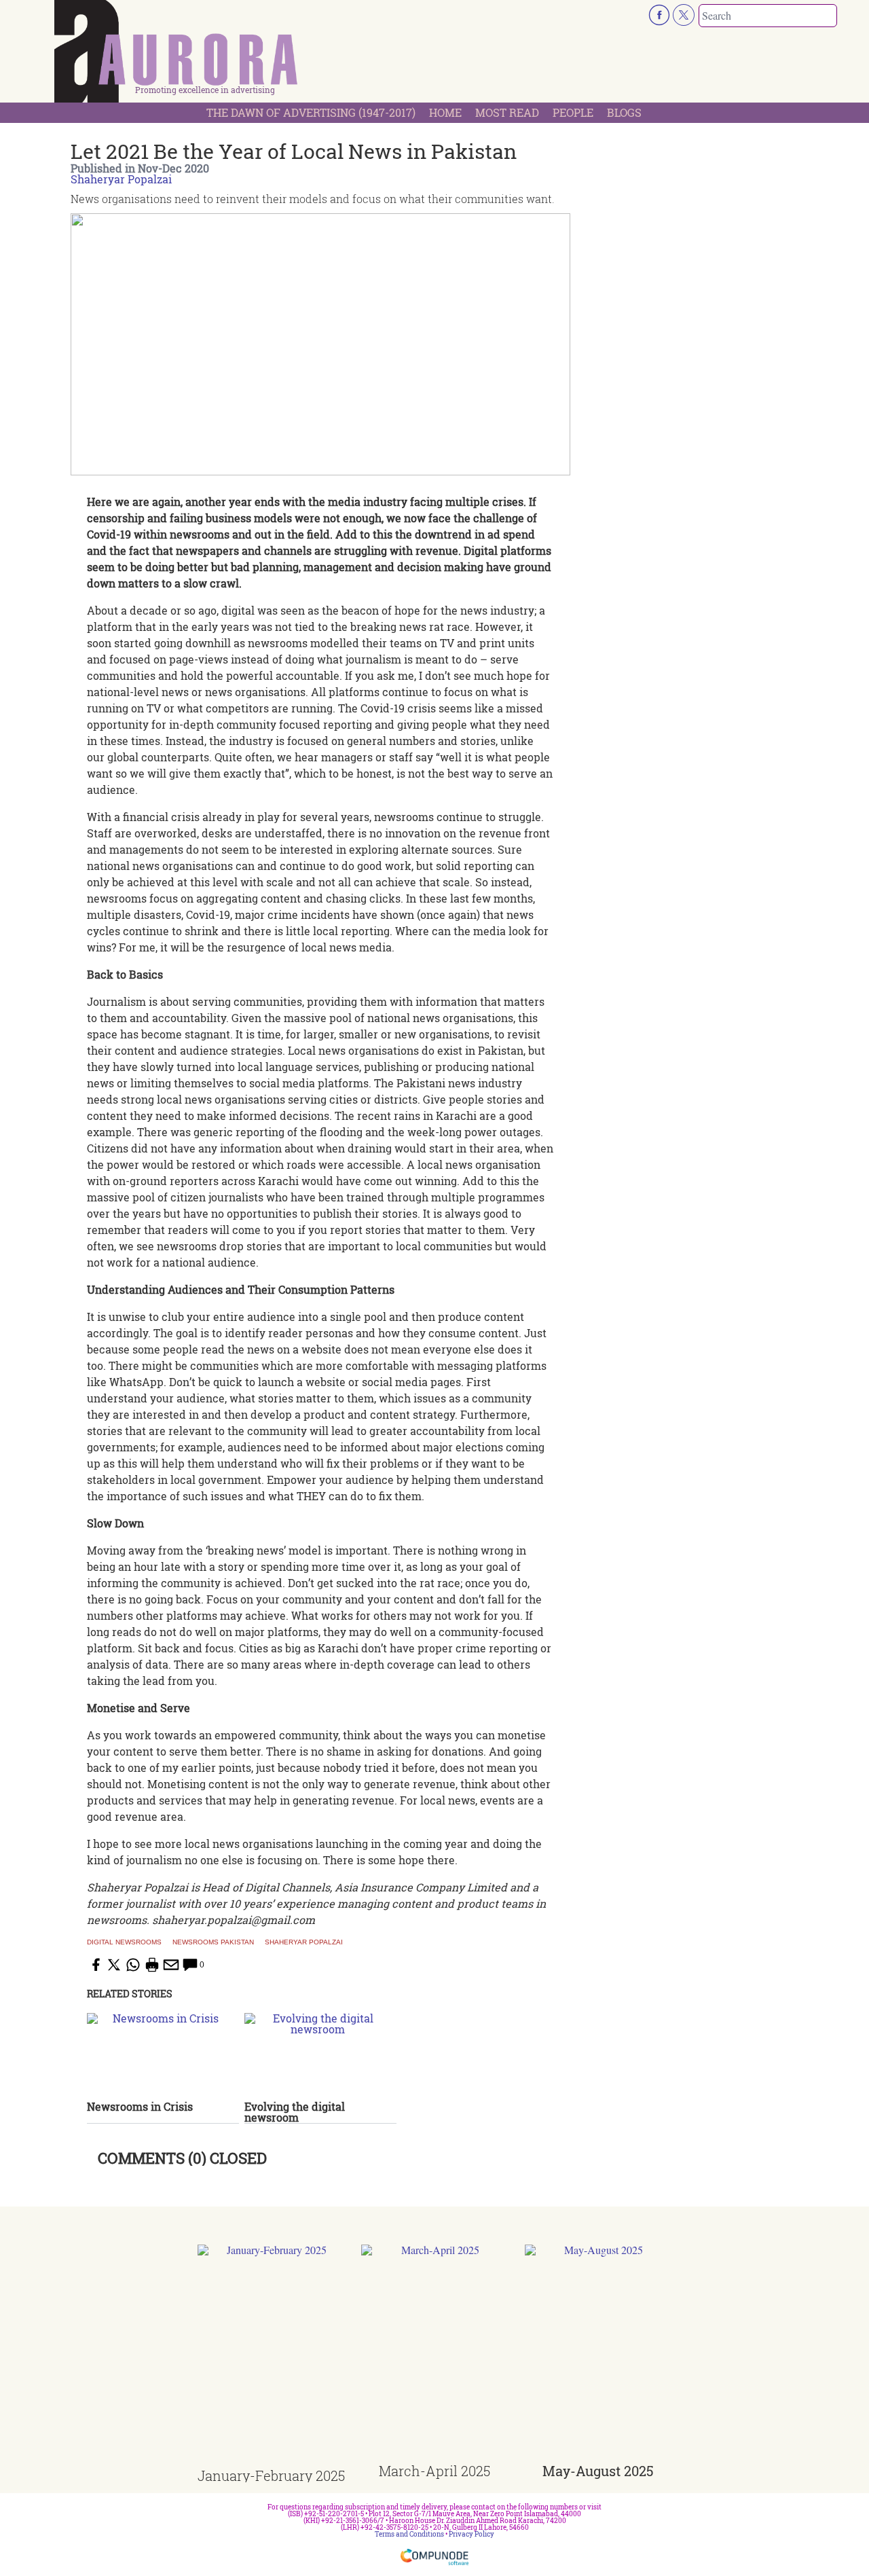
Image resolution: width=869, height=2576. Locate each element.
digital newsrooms (124, 1942)
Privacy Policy (472, 2534)
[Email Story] (171, 1965)
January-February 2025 (271, 2475)
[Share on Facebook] (95, 1965)
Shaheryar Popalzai (121, 179)
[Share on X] (114, 1965)
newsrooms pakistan (213, 1942)
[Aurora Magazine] (177, 55)
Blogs (624, 112)
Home (445, 112)
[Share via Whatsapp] (133, 1965)
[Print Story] (152, 1965)
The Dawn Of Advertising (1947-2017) (311, 112)
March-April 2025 (434, 2471)
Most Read (507, 112)
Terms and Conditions (409, 2534)
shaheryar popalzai (304, 1942)
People (573, 112)
